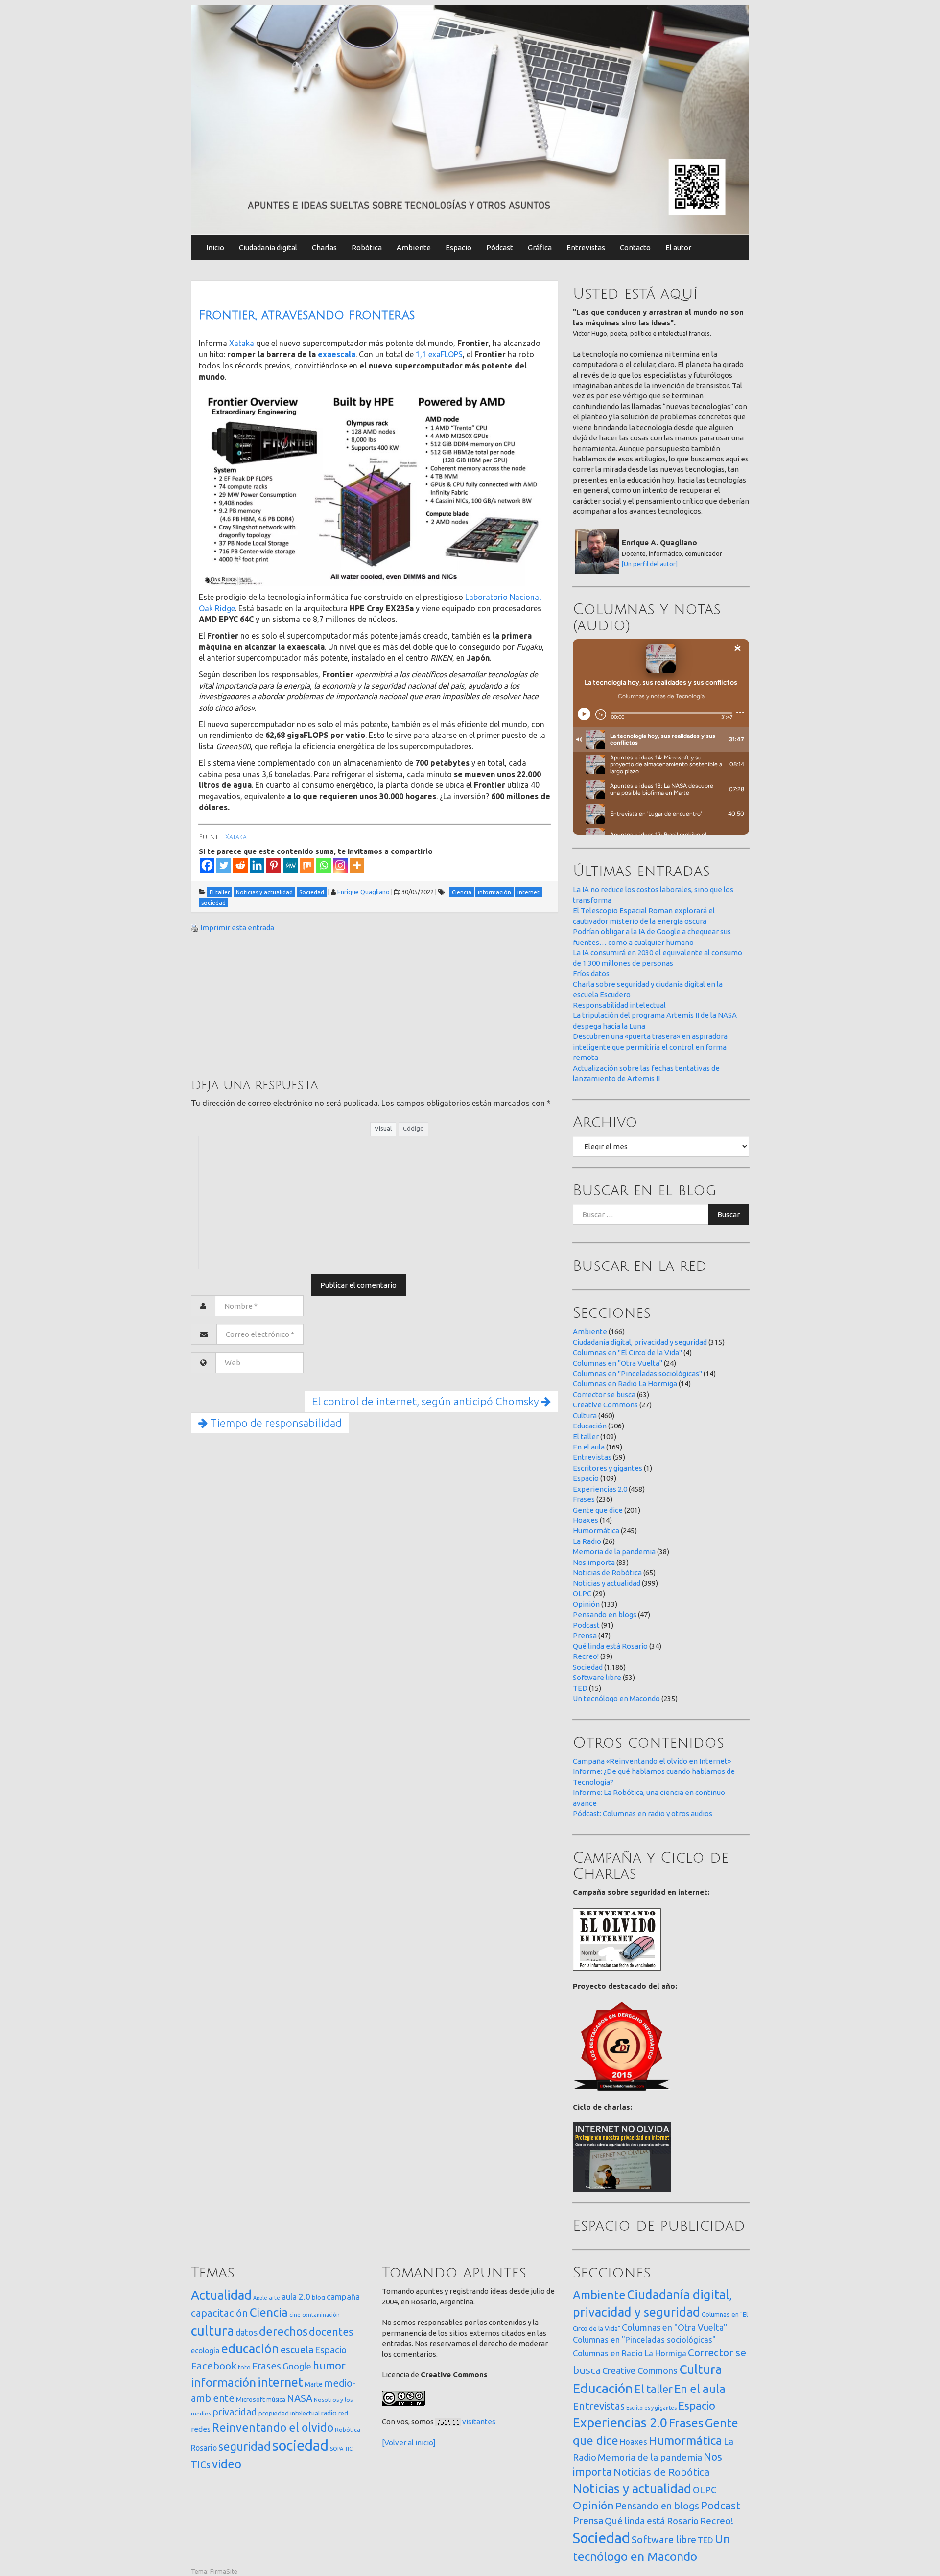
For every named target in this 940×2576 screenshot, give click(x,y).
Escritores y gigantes (608, 1468)
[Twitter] (224, 865)
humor (329, 2366)
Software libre (597, 1677)
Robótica (367, 247)
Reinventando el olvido (273, 2427)
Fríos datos (591, 974)
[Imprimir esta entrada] (195, 928)
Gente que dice (598, 1510)
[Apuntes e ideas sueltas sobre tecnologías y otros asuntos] (470, 119)
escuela (297, 2350)
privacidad (235, 2412)
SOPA (337, 2449)
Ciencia (269, 2312)
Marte (314, 2384)
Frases (584, 1499)
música (276, 2400)
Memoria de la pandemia (614, 1552)
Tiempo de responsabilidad (275, 1423)
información (223, 2382)
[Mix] (307, 865)
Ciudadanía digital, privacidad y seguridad (640, 1342)
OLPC (582, 1594)
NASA (300, 2398)
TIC (349, 2449)
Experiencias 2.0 (600, 1489)
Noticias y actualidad (607, 1583)
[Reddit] (240, 865)
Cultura (585, 1415)
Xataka (242, 343)
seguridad (245, 2446)
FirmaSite (224, 2571)
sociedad (300, 2446)
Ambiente (414, 247)
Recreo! (586, 1656)
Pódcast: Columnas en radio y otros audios (643, 1813)
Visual (383, 1128)
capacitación (220, 2313)
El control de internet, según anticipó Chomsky (427, 1401)
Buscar (728, 1214)
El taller (586, 1437)
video (227, 2464)
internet (280, 2382)
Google (297, 2366)
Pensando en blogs (605, 1615)
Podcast (586, 1625)
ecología (205, 2351)
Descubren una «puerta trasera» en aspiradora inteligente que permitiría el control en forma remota (650, 1047)
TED (580, 1688)
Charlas (324, 247)
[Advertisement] (264, 1005)
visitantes (479, 2422)
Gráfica (540, 247)
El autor (678, 247)
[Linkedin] (257, 865)
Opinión (586, 1604)
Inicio (215, 247)
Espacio (458, 247)
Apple (260, 2298)
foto (244, 2367)
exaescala (337, 354)
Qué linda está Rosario (610, 1646)
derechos (283, 2331)
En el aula (589, 1447)
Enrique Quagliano (364, 892)
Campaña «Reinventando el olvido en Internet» (652, 1761)
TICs (201, 2465)
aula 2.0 (296, 2296)
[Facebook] (207, 865)
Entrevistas (586, 247)
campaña (343, 2296)
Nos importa (594, 1562)
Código (413, 1128)
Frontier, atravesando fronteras (307, 315)
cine (295, 2314)
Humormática (596, 1530)
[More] (357, 865)
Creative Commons (605, 1405)
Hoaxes (586, 1520)
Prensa (585, 1636)
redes (201, 2429)
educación (250, 2349)
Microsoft (250, 2399)
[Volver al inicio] (409, 2443)
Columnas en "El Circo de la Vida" (627, 1352)
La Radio (587, 1541)
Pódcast (500, 247)
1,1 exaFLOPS (439, 354)
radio (329, 2413)
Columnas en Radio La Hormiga (625, 1384)
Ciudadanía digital (268, 247)
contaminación (321, 2315)
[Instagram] (340, 865)
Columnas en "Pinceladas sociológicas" (637, 1373)
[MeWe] (290, 865)
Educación (590, 1426)
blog (318, 2297)
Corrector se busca (604, 1394)
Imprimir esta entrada (237, 928)
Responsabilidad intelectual (619, 1005)
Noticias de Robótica (607, 1573)
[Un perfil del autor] (650, 564)
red (343, 2413)
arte (274, 2297)
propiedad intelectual (289, 2413)
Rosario (204, 2448)
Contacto (635, 247)
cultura (212, 2331)
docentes (331, 2332)
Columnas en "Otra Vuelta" (618, 1363)
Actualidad (221, 2295)
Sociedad (588, 1667)
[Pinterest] (274, 865)
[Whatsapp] (324, 865)
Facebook (214, 2366)
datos (247, 2333)
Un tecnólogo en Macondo (616, 1698)
